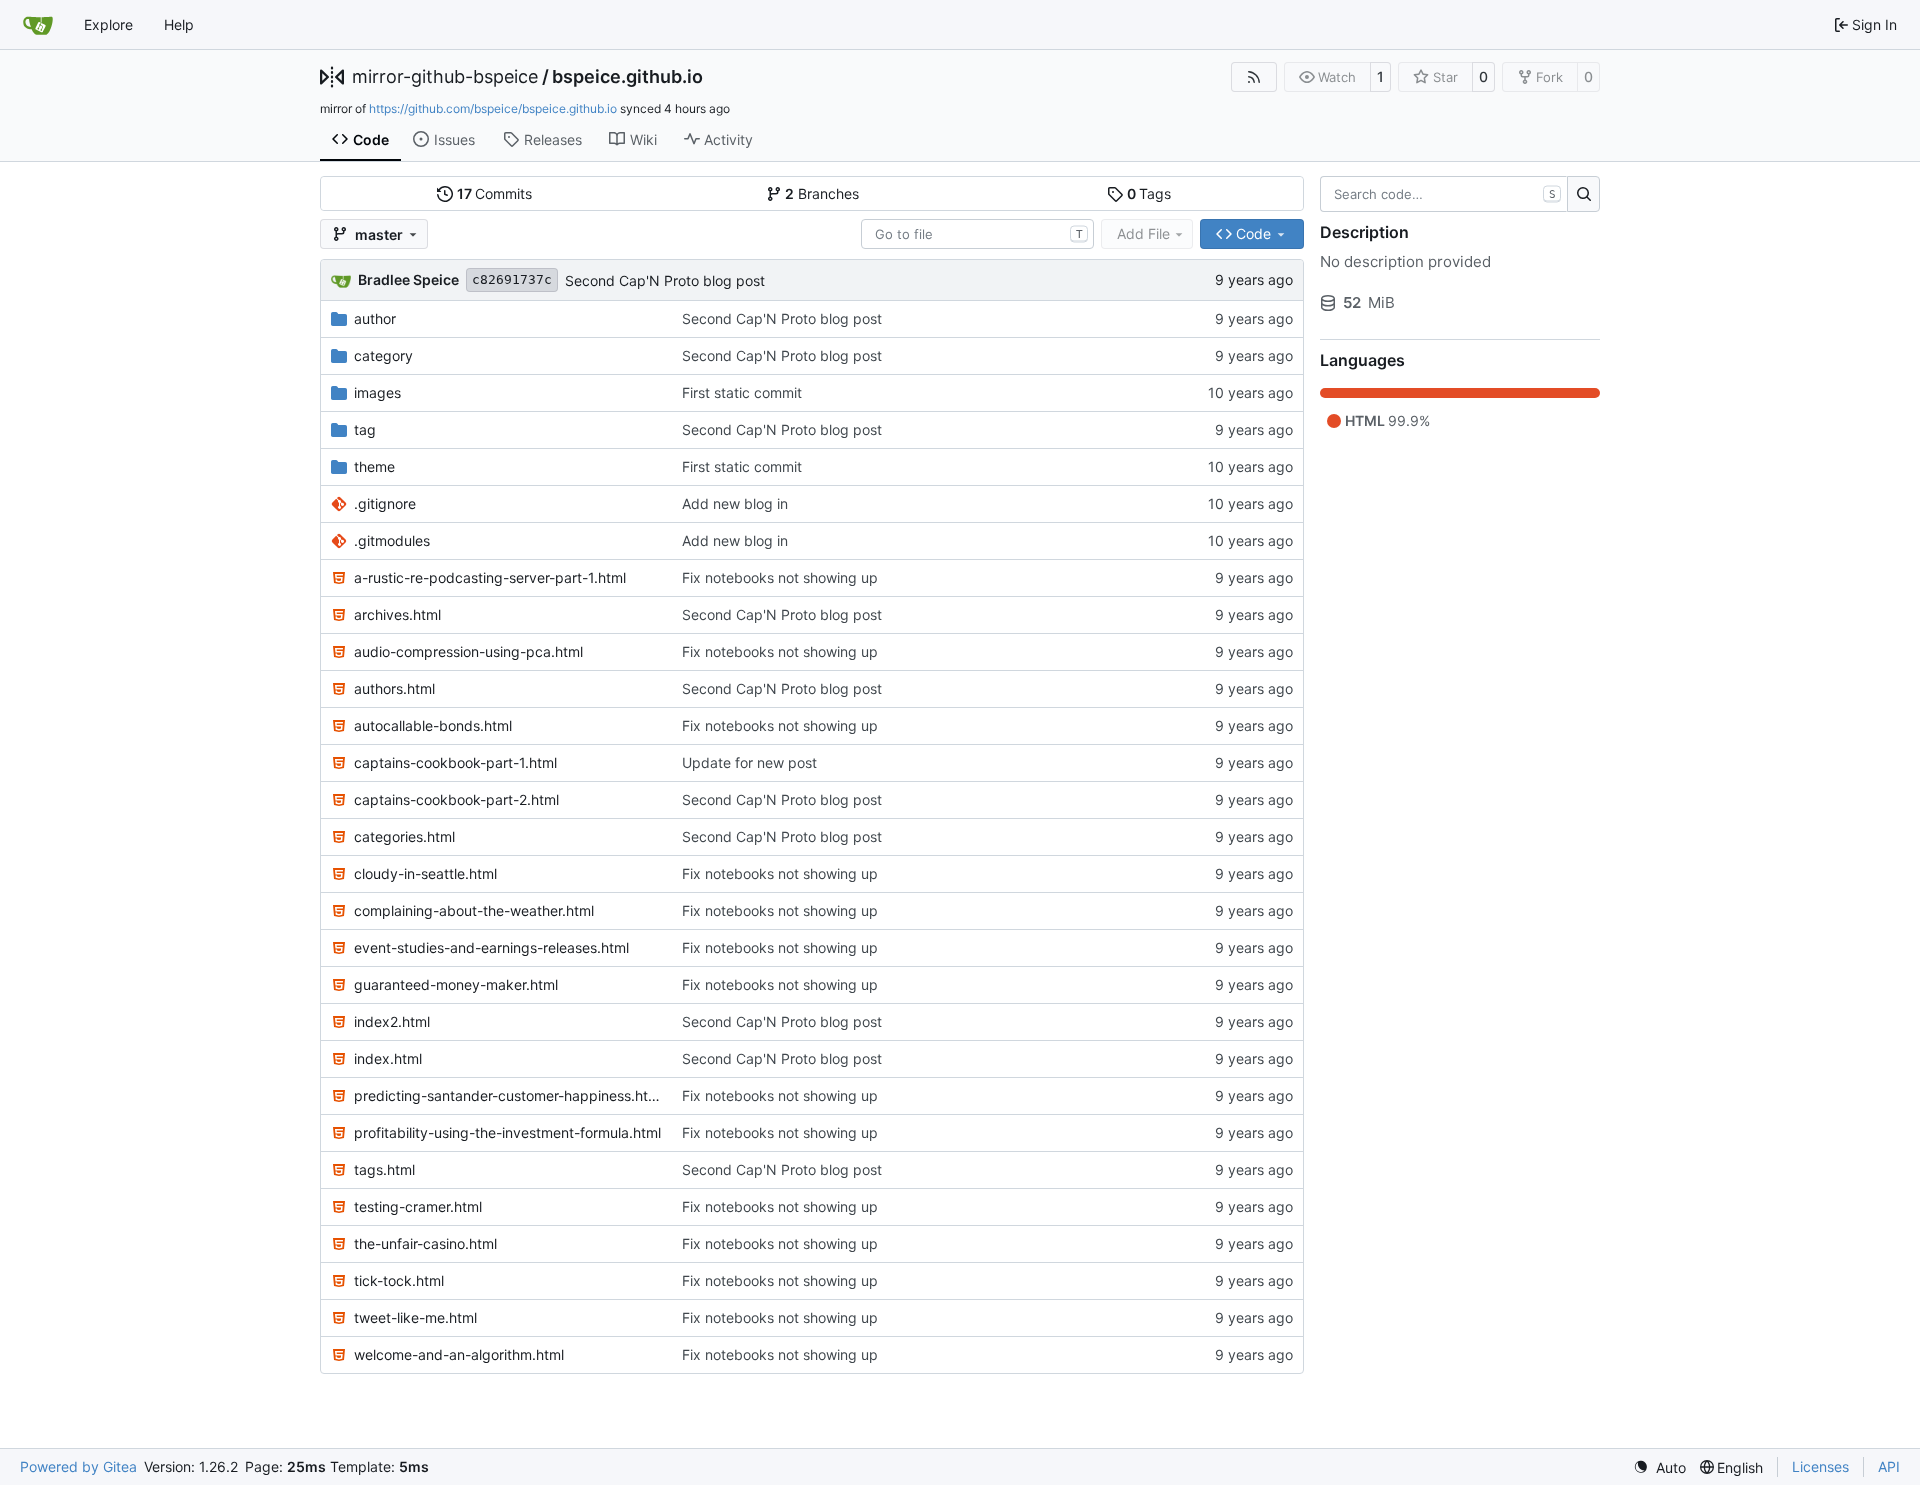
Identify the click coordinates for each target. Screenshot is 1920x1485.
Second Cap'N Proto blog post (665, 280)
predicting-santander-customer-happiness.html (508, 1095)
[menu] (1659, 1467)
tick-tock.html (399, 1280)
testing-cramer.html (418, 1206)
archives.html (397, 614)
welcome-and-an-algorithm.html (459, 1354)
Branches (822, 193)
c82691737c (512, 279)
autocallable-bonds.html (433, 725)
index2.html (392, 1021)
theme (374, 466)
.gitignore (385, 503)
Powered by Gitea (78, 1466)
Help (179, 24)
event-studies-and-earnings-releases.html (491, 947)
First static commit (742, 392)
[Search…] (1583, 194)
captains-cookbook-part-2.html (456, 799)
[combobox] (977, 234)
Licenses (1820, 1466)
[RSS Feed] (1254, 77)
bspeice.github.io (627, 77)
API (1889, 1466)
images (377, 392)
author (375, 318)
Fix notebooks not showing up (780, 577)
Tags (1149, 193)
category (383, 355)
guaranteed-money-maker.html (456, 984)
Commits (495, 193)
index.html (388, 1058)
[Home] (38, 25)
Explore (108, 24)
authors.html (394, 688)
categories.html (404, 836)
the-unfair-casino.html (425, 1243)
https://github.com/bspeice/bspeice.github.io (493, 108)
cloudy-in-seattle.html (425, 873)
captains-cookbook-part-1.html (455, 762)
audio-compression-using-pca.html (468, 651)
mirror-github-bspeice (445, 77)
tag (365, 429)
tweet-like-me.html (415, 1317)
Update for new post (749, 762)
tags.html (384, 1169)
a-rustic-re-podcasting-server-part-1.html (490, 577)
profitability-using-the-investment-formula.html (507, 1132)
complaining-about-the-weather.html (474, 910)
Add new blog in (735, 503)
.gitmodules (392, 540)
